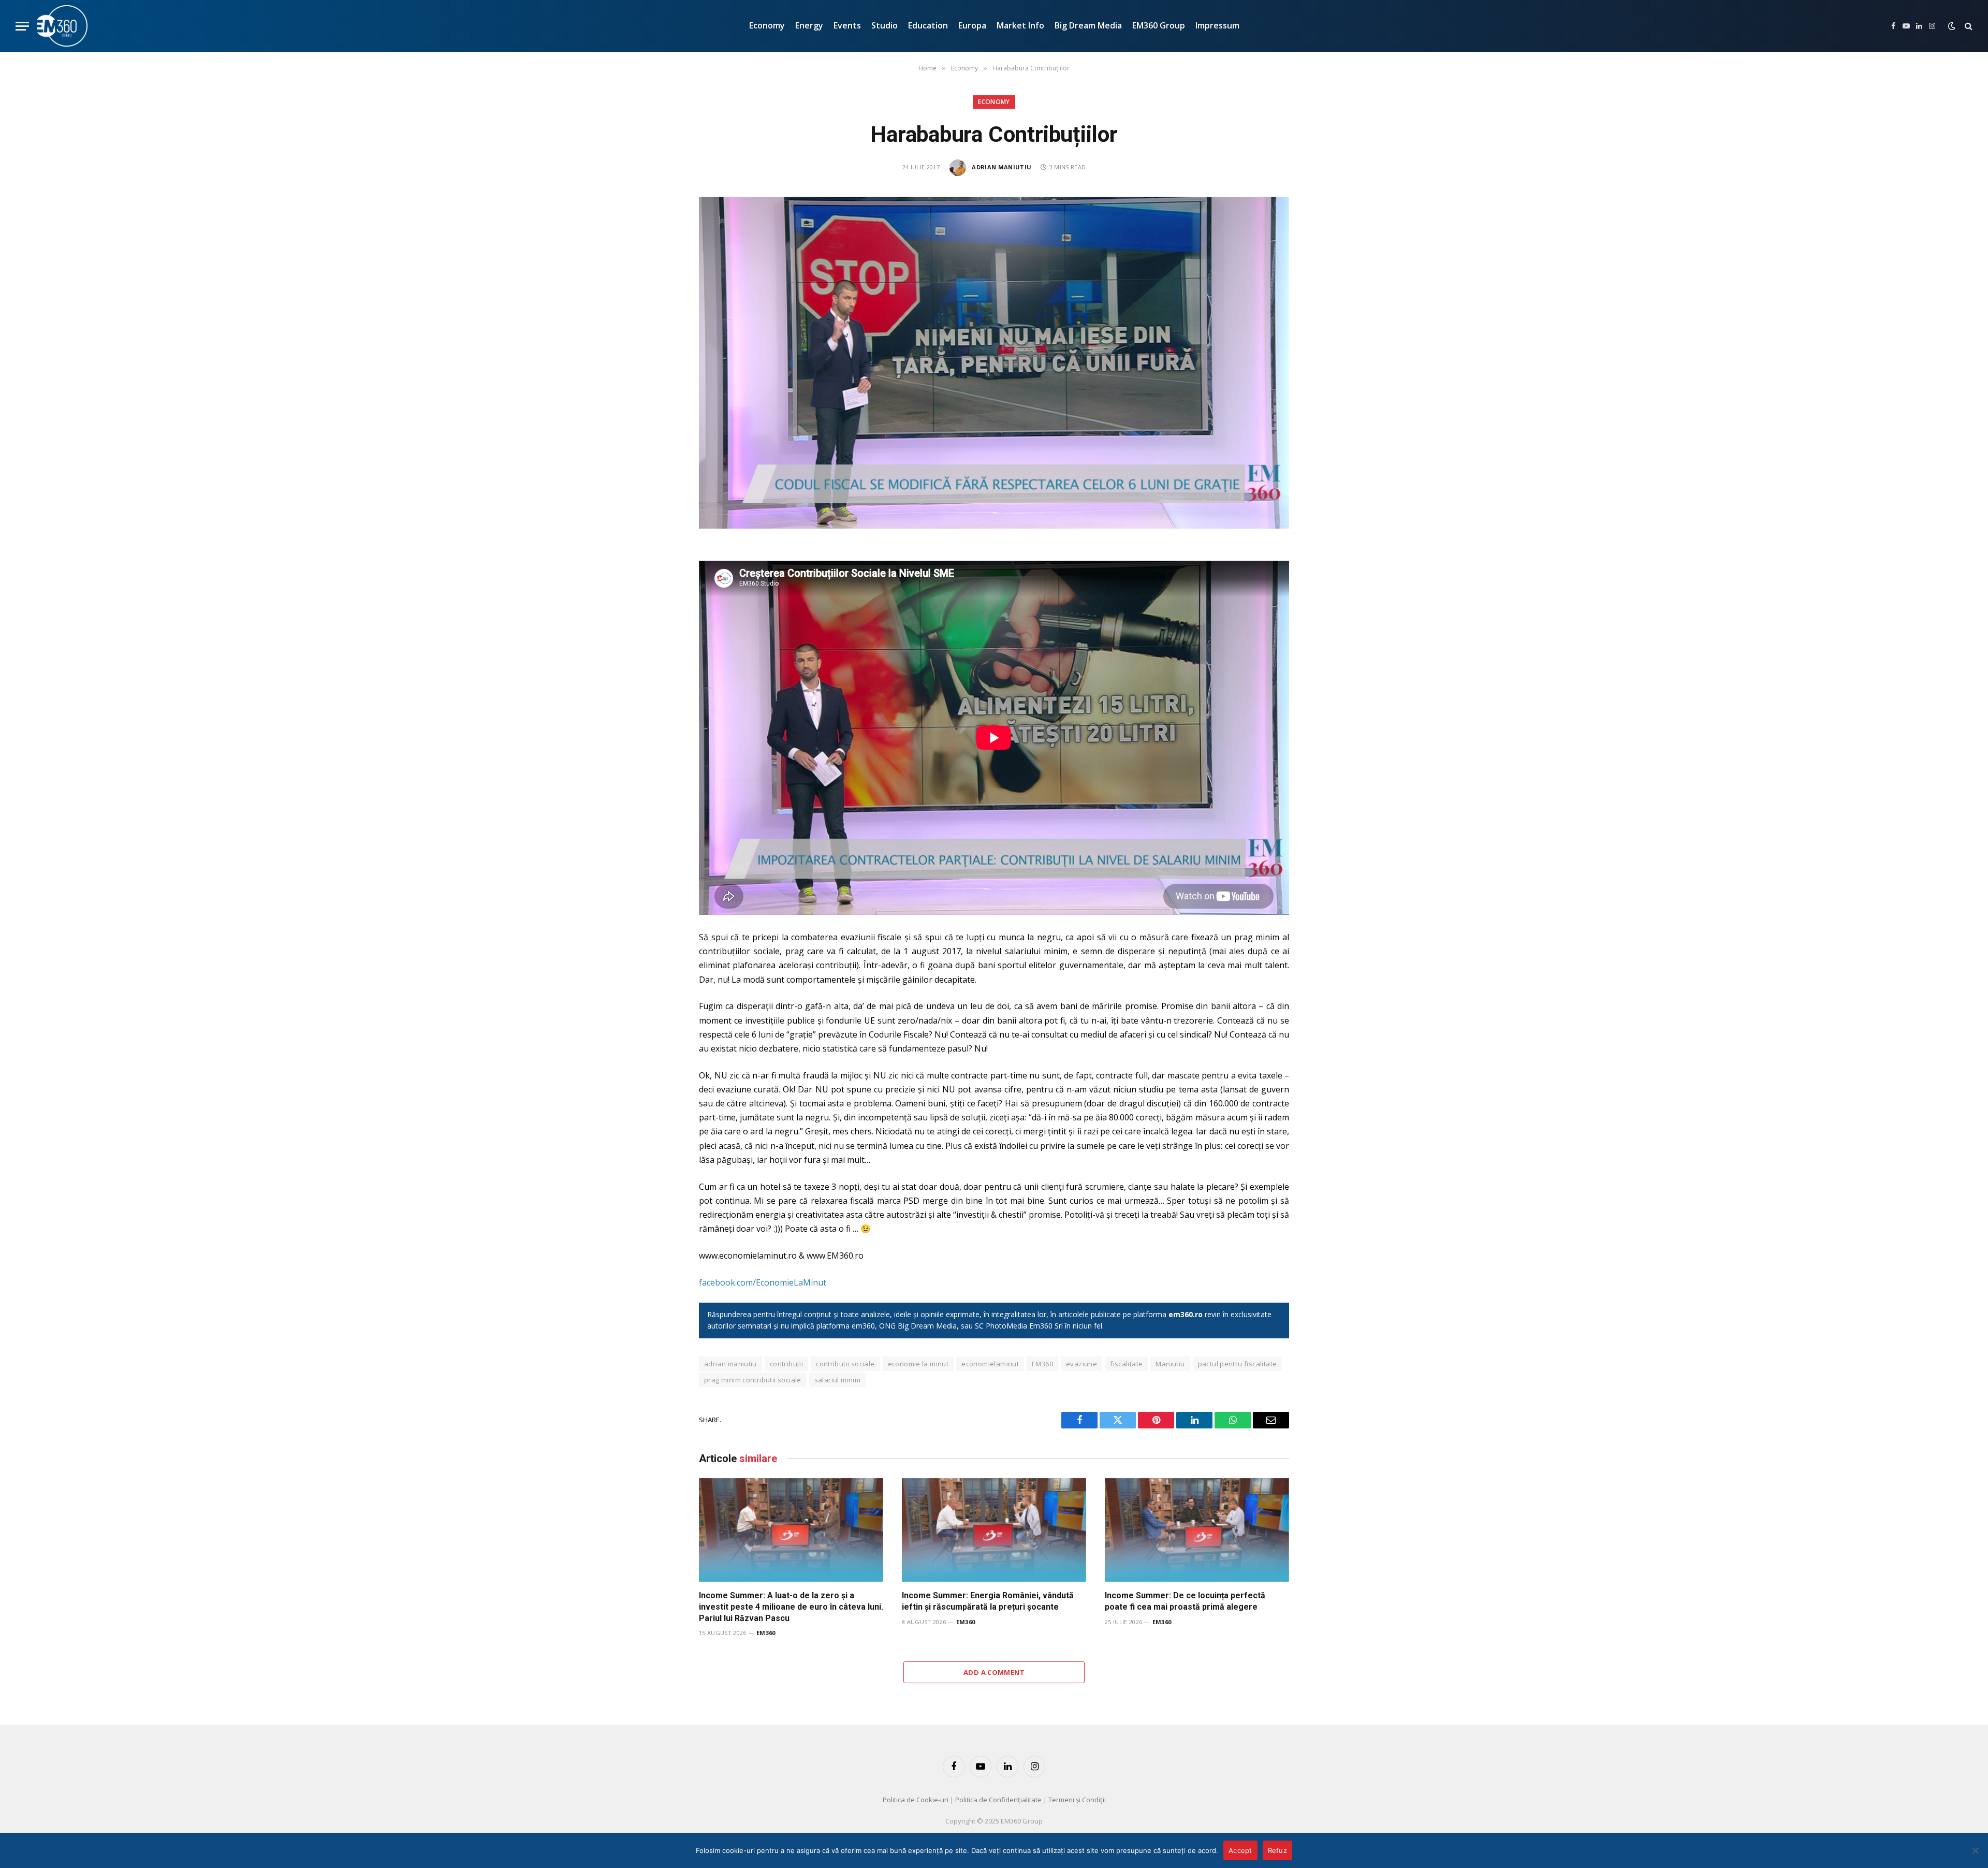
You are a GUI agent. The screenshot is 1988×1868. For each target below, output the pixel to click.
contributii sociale (845, 1364)
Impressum (1217, 25)
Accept (1240, 1850)
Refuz (1277, 1850)
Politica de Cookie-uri (916, 1800)
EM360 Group (1159, 25)
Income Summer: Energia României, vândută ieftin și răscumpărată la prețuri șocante (988, 1601)
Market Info (1020, 25)
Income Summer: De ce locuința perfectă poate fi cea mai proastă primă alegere (1185, 1601)
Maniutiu (1170, 1364)
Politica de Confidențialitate (998, 1800)
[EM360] (62, 26)
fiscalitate (1126, 1364)
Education (928, 25)
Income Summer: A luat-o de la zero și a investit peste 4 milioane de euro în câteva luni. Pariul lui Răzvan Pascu (791, 1607)
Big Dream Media (1088, 25)
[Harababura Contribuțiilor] (994, 363)
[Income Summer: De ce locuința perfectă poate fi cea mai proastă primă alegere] (1197, 1530)
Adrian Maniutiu (1002, 167)
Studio (885, 25)
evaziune (1081, 1364)
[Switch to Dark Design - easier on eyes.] (1952, 26)
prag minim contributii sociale (753, 1380)
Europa (972, 25)
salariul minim (837, 1380)
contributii (786, 1364)
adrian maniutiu (730, 1364)
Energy (809, 25)
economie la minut (918, 1364)
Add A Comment (994, 1672)
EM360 (1042, 1364)
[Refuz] (1975, 1850)
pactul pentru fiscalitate (1238, 1364)
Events (847, 25)
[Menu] (22, 26)
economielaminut (990, 1364)
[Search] (1968, 26)
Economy (767, 25)
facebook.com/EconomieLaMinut (763, 1282)
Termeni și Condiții (1077, 1800)
